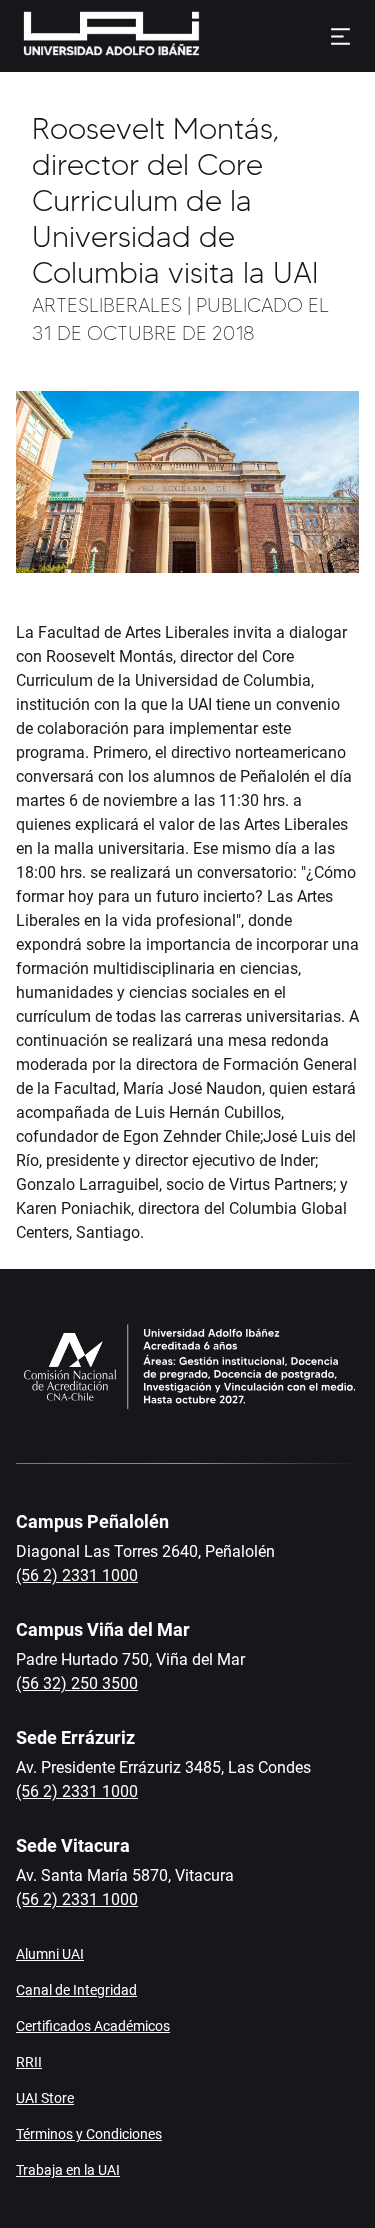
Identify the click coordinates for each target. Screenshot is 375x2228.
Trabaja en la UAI (68, 2170)
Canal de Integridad (76, 1990)
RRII (29, 2062)
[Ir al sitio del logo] (208, 36)
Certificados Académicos (93, 2026)
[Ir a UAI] (80, 36)
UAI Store (45, 2098)
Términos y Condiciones (89, 2134)
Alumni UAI (50, 1954)
